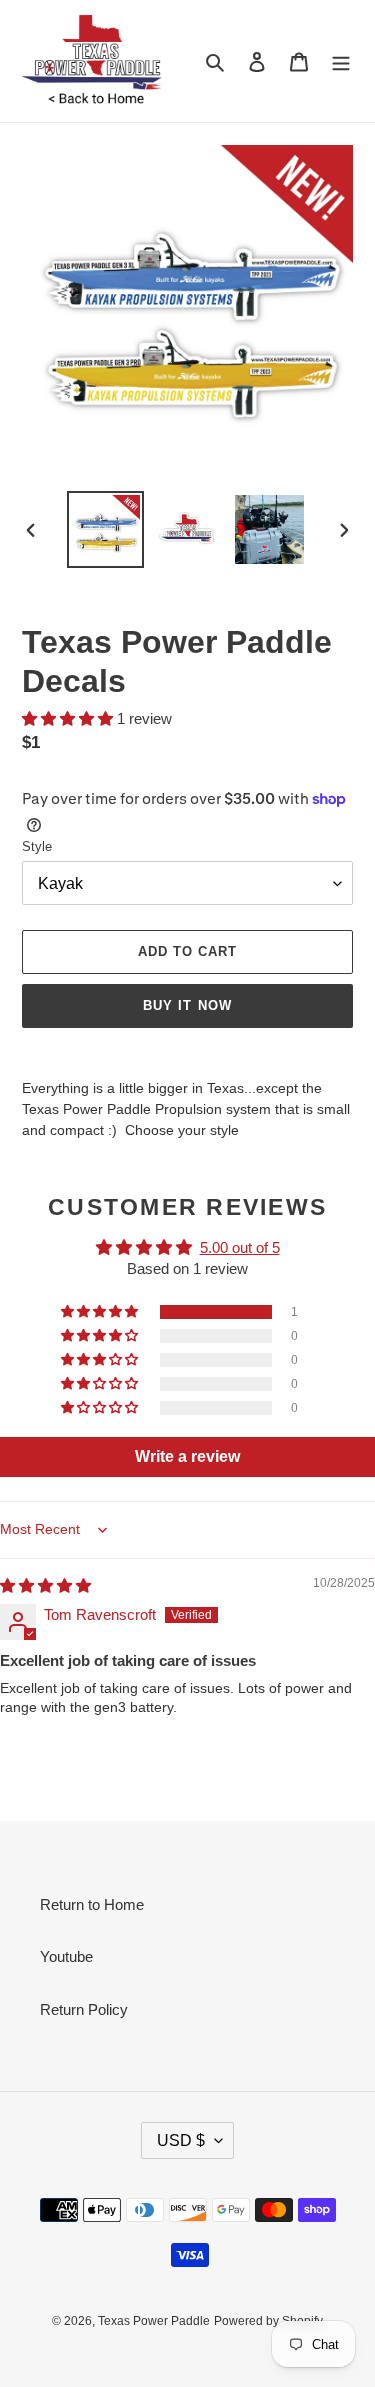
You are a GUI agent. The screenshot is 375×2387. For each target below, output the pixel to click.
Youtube (66, 1956)
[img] (45, 1585)
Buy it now (187, 1005)
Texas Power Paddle (154, 2321)
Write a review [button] (187, 1456)
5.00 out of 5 (240, 1247)
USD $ (181, 2140)
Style (37, 846)
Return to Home (92, 1904)
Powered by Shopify (268, 2321)
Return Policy (84, 2009)
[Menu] (341, 61)
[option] (106, 529)
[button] (69, 718)
